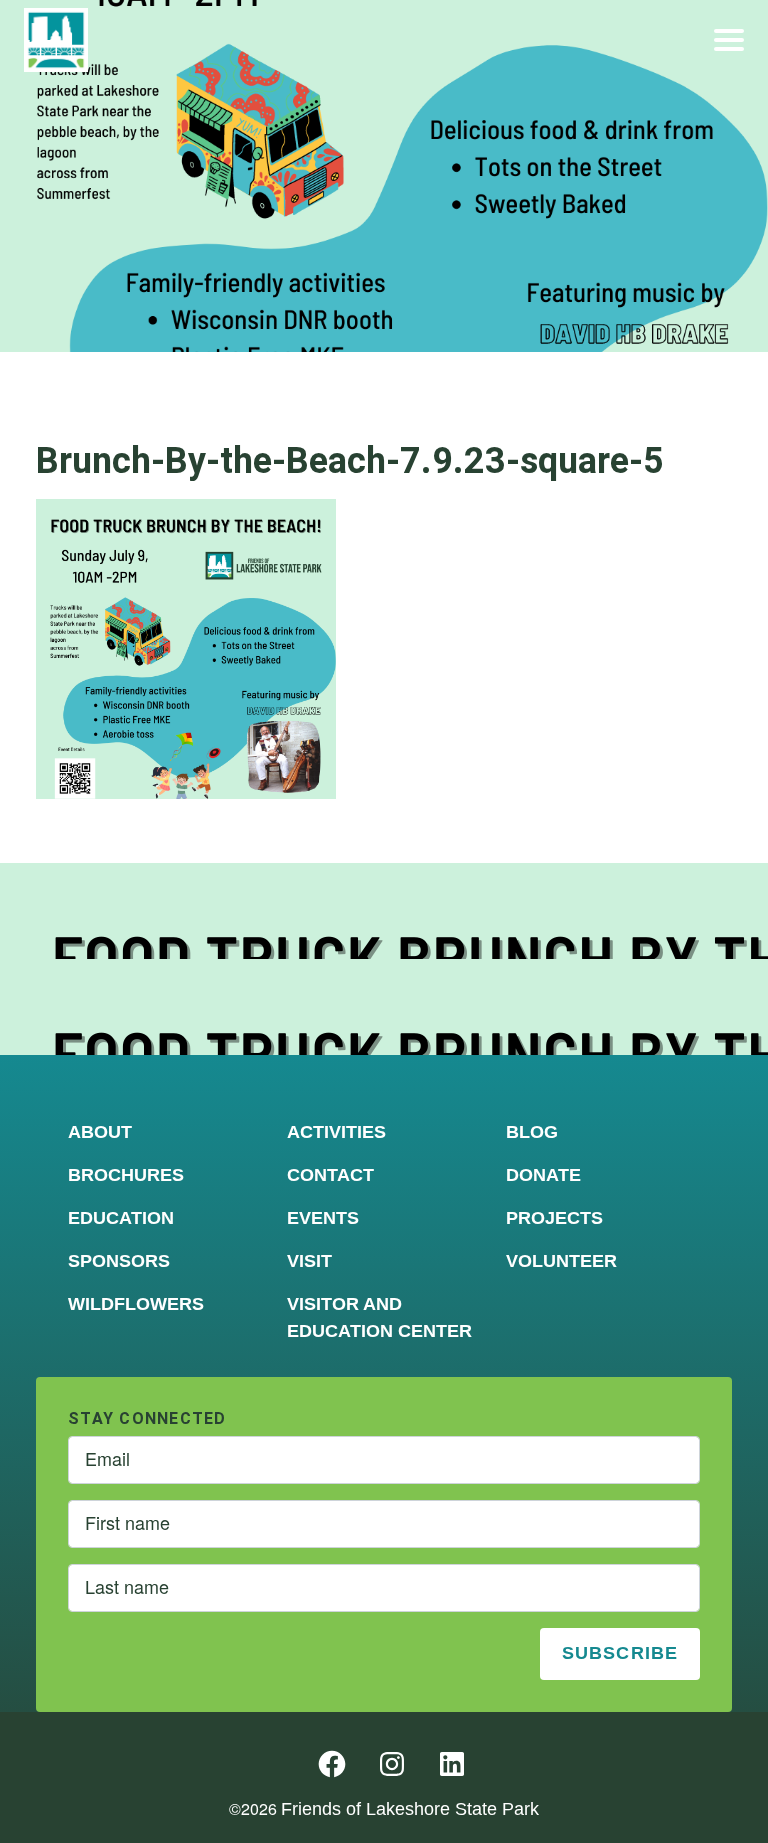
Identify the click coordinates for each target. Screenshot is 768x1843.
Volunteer (561, 1261)
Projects (554, 1218)
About (100, 1132)
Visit (309, 1261)
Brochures (126, 1175)
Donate (543, 1175)
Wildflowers (136, 1304)
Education (121, 1218)
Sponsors (119, 1261)
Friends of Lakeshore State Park (410, 1809)
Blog (532, 1132)
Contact (330, 1175)
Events (323, 1218)
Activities (336, 1132)
